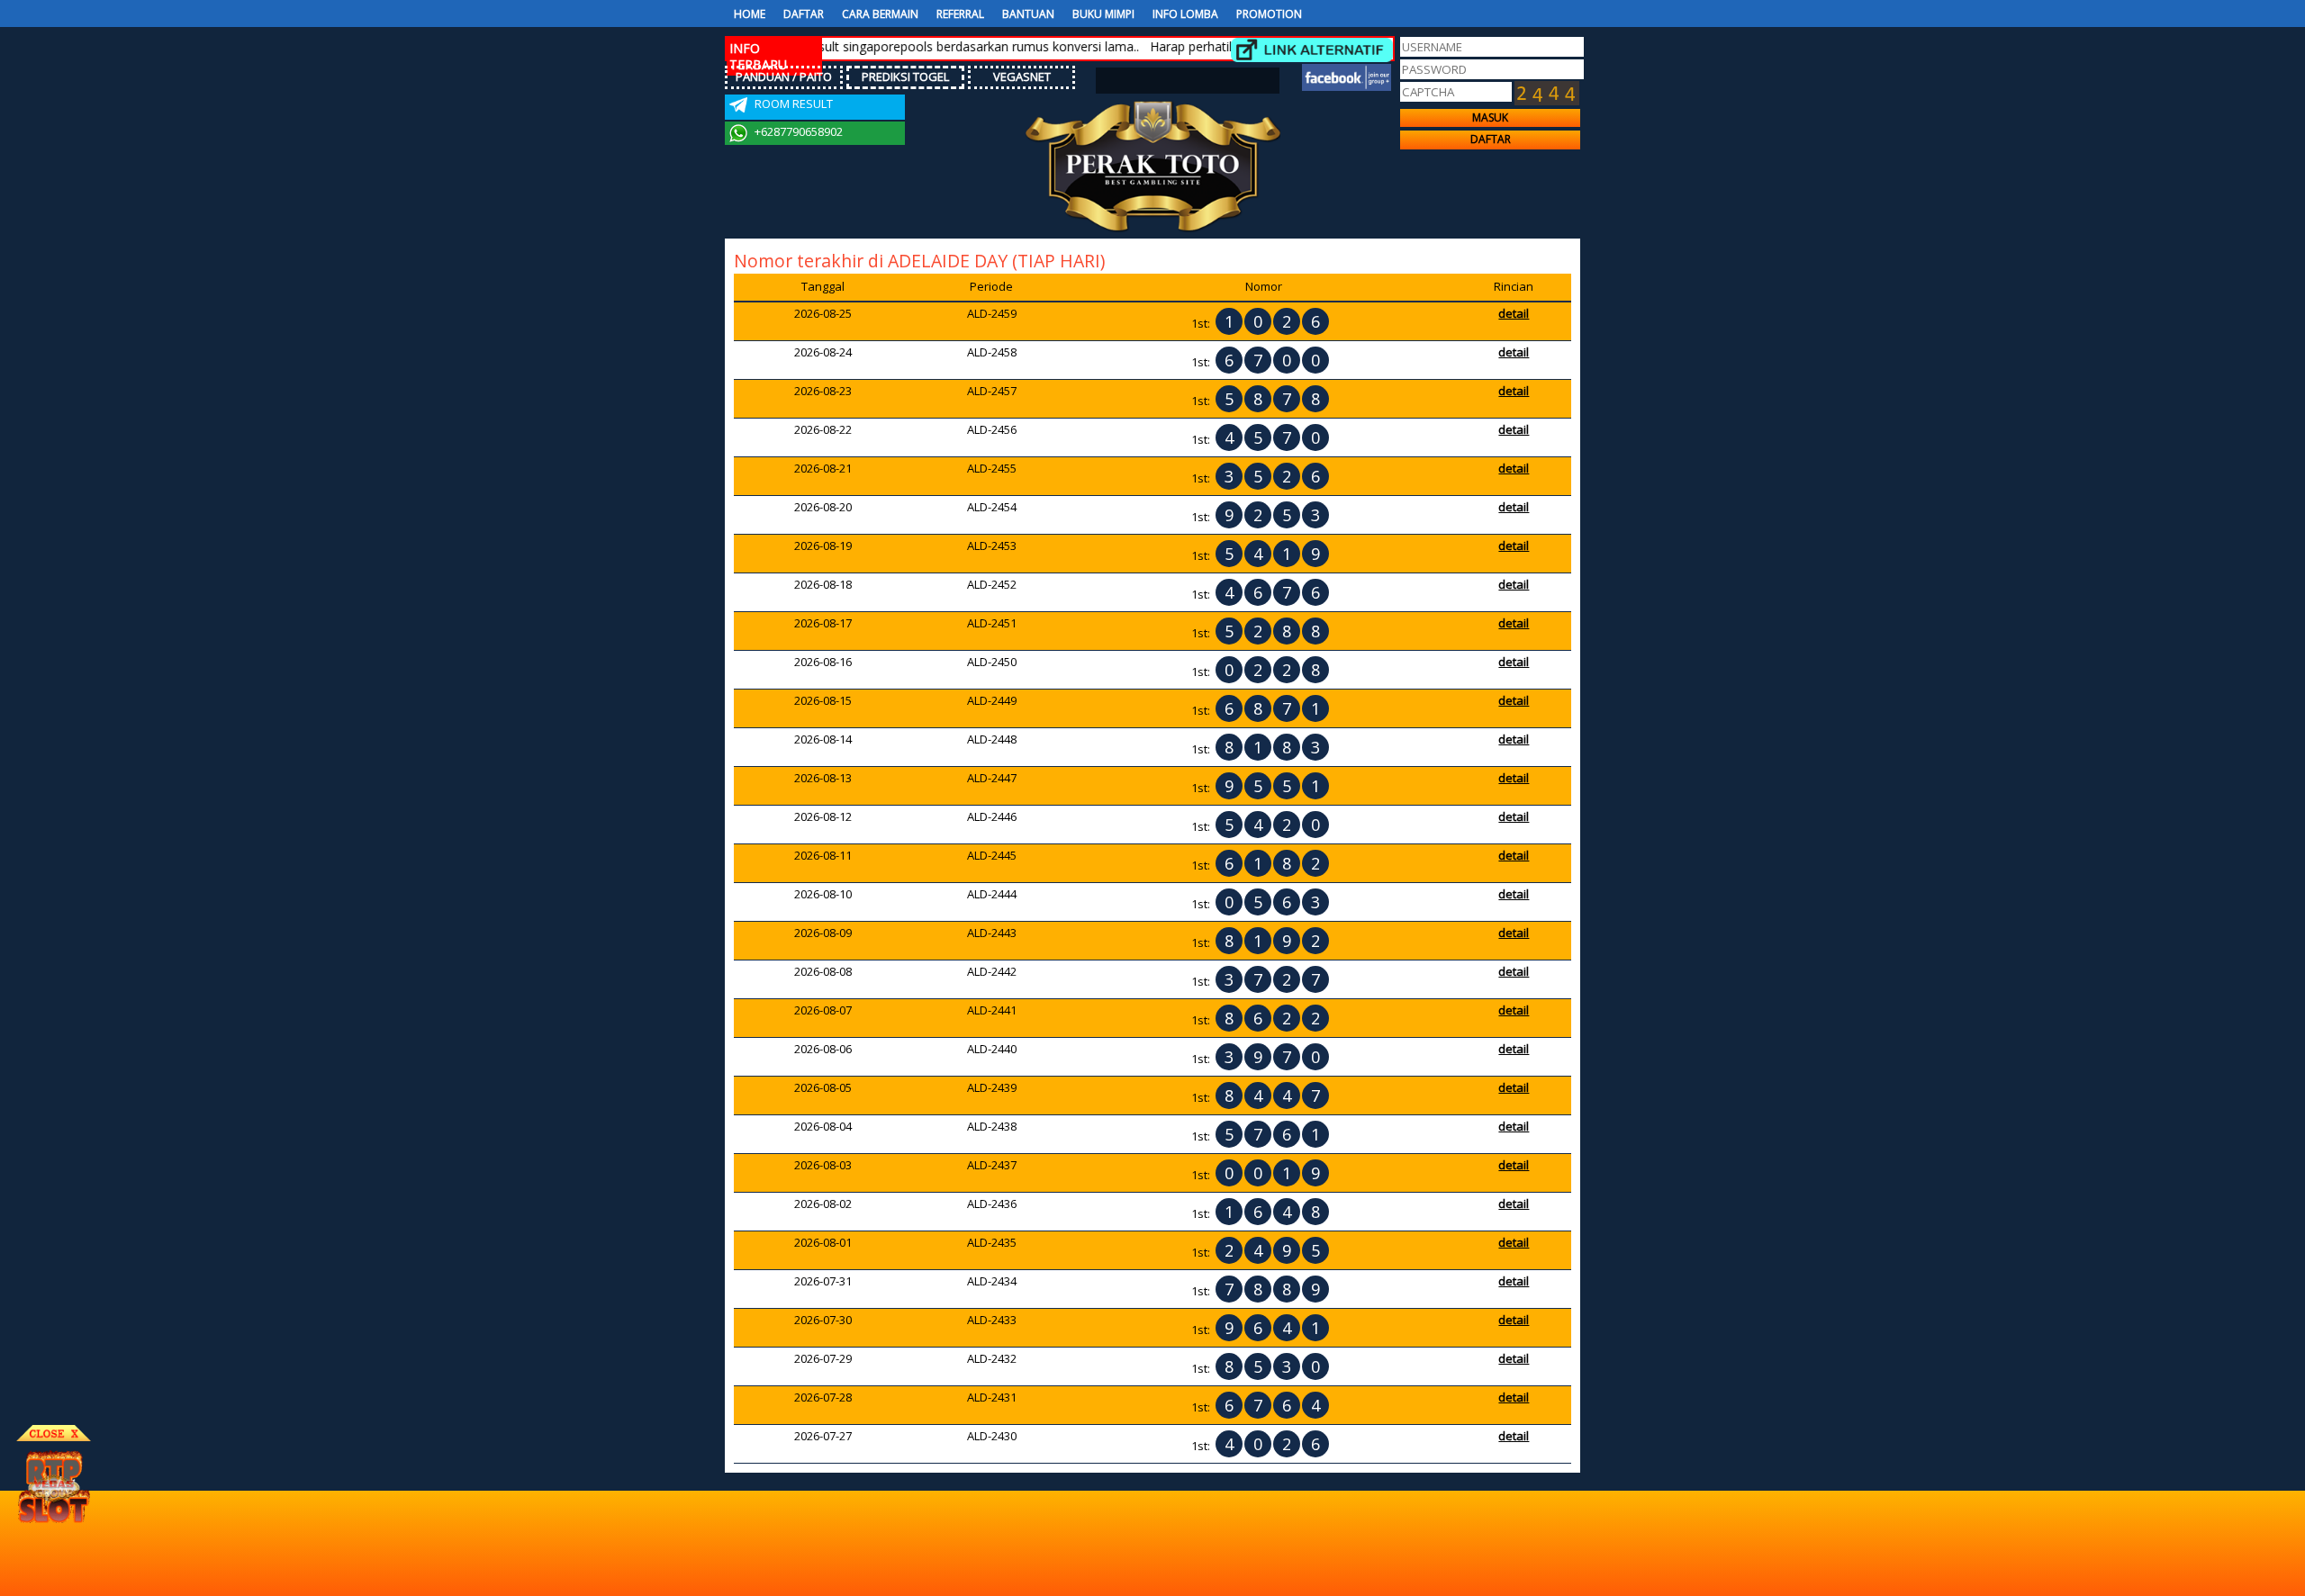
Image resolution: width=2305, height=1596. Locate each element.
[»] (1312, 50)
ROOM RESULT (792, 104)
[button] (1490, 118)
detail (1514, 313)
